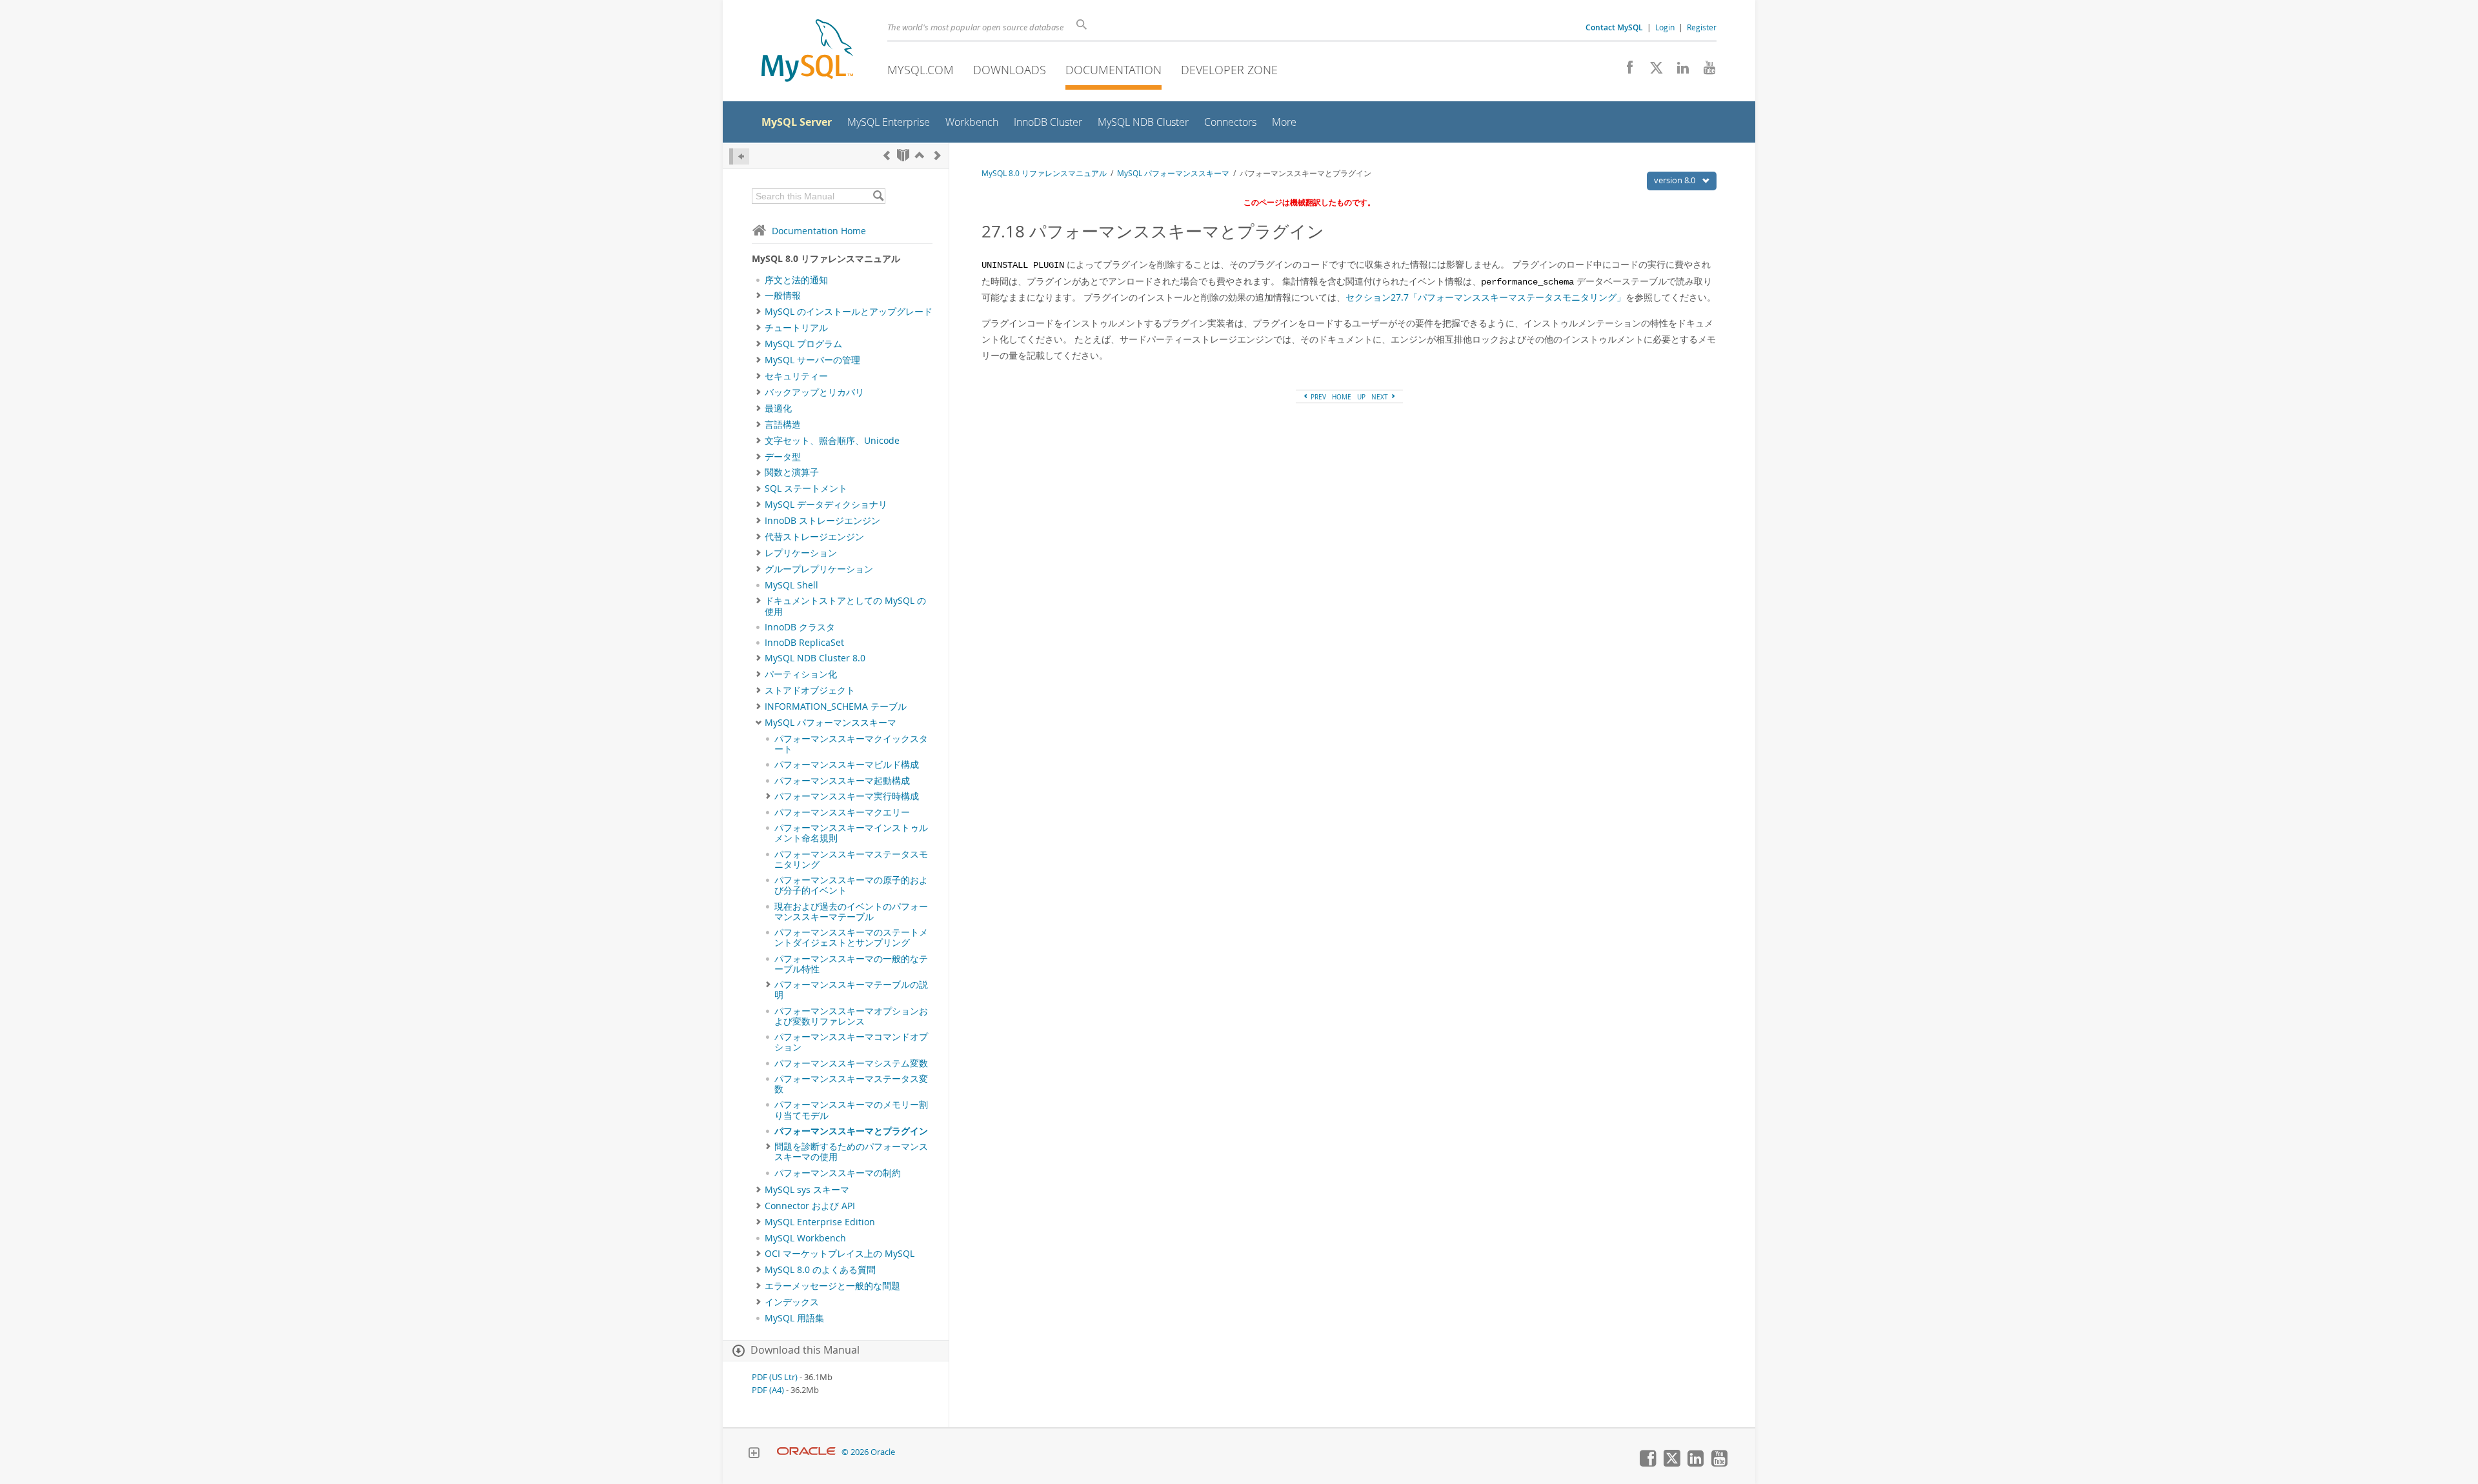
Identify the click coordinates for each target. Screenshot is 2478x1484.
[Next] (938, 155)
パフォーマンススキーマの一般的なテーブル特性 (851, 964)
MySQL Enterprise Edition (820, 1222)
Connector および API (810, 1206)
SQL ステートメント (806, 488)
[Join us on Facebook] (1625, 71)
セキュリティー (796, 376)
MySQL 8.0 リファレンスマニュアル (1044, 173)
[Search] (878, 196)
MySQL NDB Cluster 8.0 (815, 658)
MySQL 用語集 (794, 1318)
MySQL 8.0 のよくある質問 (820, 1270)
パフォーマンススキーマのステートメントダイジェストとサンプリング (851, 938)
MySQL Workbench (805, 1238)
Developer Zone (1229, 70)
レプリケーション (801, 553)
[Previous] (887, 155)
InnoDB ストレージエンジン (822, 521)
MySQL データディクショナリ (826, 505)
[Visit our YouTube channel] (1705, 71)
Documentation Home (819, 231)
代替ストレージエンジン (814, 537)
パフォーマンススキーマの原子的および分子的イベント (851, 885)
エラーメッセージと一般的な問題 (832, 1286)
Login (1665, 27)
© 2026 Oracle (868, 1452)
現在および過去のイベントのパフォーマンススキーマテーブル (851, 912)
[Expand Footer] (754, 1454)
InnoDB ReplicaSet (804, 643)
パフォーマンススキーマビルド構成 (847, 765)
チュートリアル (796, 328)
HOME (1342, 397)
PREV (1317, 397)
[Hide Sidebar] (739, 156)
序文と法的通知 (796, 280)
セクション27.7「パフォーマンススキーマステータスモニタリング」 (1486, 297)
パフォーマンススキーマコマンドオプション (851, 1042)
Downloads (1010, 70)
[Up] (920, 155)
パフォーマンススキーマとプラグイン (851, 1131)
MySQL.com (921, 70)
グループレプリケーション (819, 569)
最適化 (778, 408)
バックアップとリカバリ (814, 392)
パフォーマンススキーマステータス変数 (851, 1084)
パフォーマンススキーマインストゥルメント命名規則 (851, 833)
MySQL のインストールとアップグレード (849, 312)
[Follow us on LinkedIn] (1678, 71)
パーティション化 (801, 674)
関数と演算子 (792, 472)
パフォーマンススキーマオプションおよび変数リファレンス (851, 1016)
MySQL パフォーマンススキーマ (831, 723)
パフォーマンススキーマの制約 (838, 1173)
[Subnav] (759, 296)
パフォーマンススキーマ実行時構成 (847, 796)
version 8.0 (1676, 180)
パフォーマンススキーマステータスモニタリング (851, 859)
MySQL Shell (791, 585)
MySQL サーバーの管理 (812, 360)
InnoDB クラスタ (800, 627)
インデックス (792, 1302)
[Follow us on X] (1652, 71)
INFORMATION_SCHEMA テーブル (836, 707)
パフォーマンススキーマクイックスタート (851, 744)
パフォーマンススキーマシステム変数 (851, 1063)
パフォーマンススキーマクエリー (842, 812)
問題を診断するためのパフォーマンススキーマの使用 (851, 1152)
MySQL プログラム (803, 344)
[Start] (903, 155)
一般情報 (783, 296)
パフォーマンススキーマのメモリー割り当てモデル (851, 1110)
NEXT (1381, 397)
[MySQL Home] (807, 52)
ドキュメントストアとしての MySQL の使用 (845, 606)
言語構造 (783, 425)
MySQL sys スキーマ (807, 1190)
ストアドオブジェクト (810, 690)
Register (1702, 27)
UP (1361, 397)
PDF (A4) (768, 1390)
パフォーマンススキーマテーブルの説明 (851, 990)
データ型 (783, 457)
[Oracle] (806, 1452)
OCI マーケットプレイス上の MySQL (840, 1254)
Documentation (1113, 70)
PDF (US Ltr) (775, 1377)
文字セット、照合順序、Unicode (832, 441)
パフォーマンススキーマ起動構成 (842, 781)
